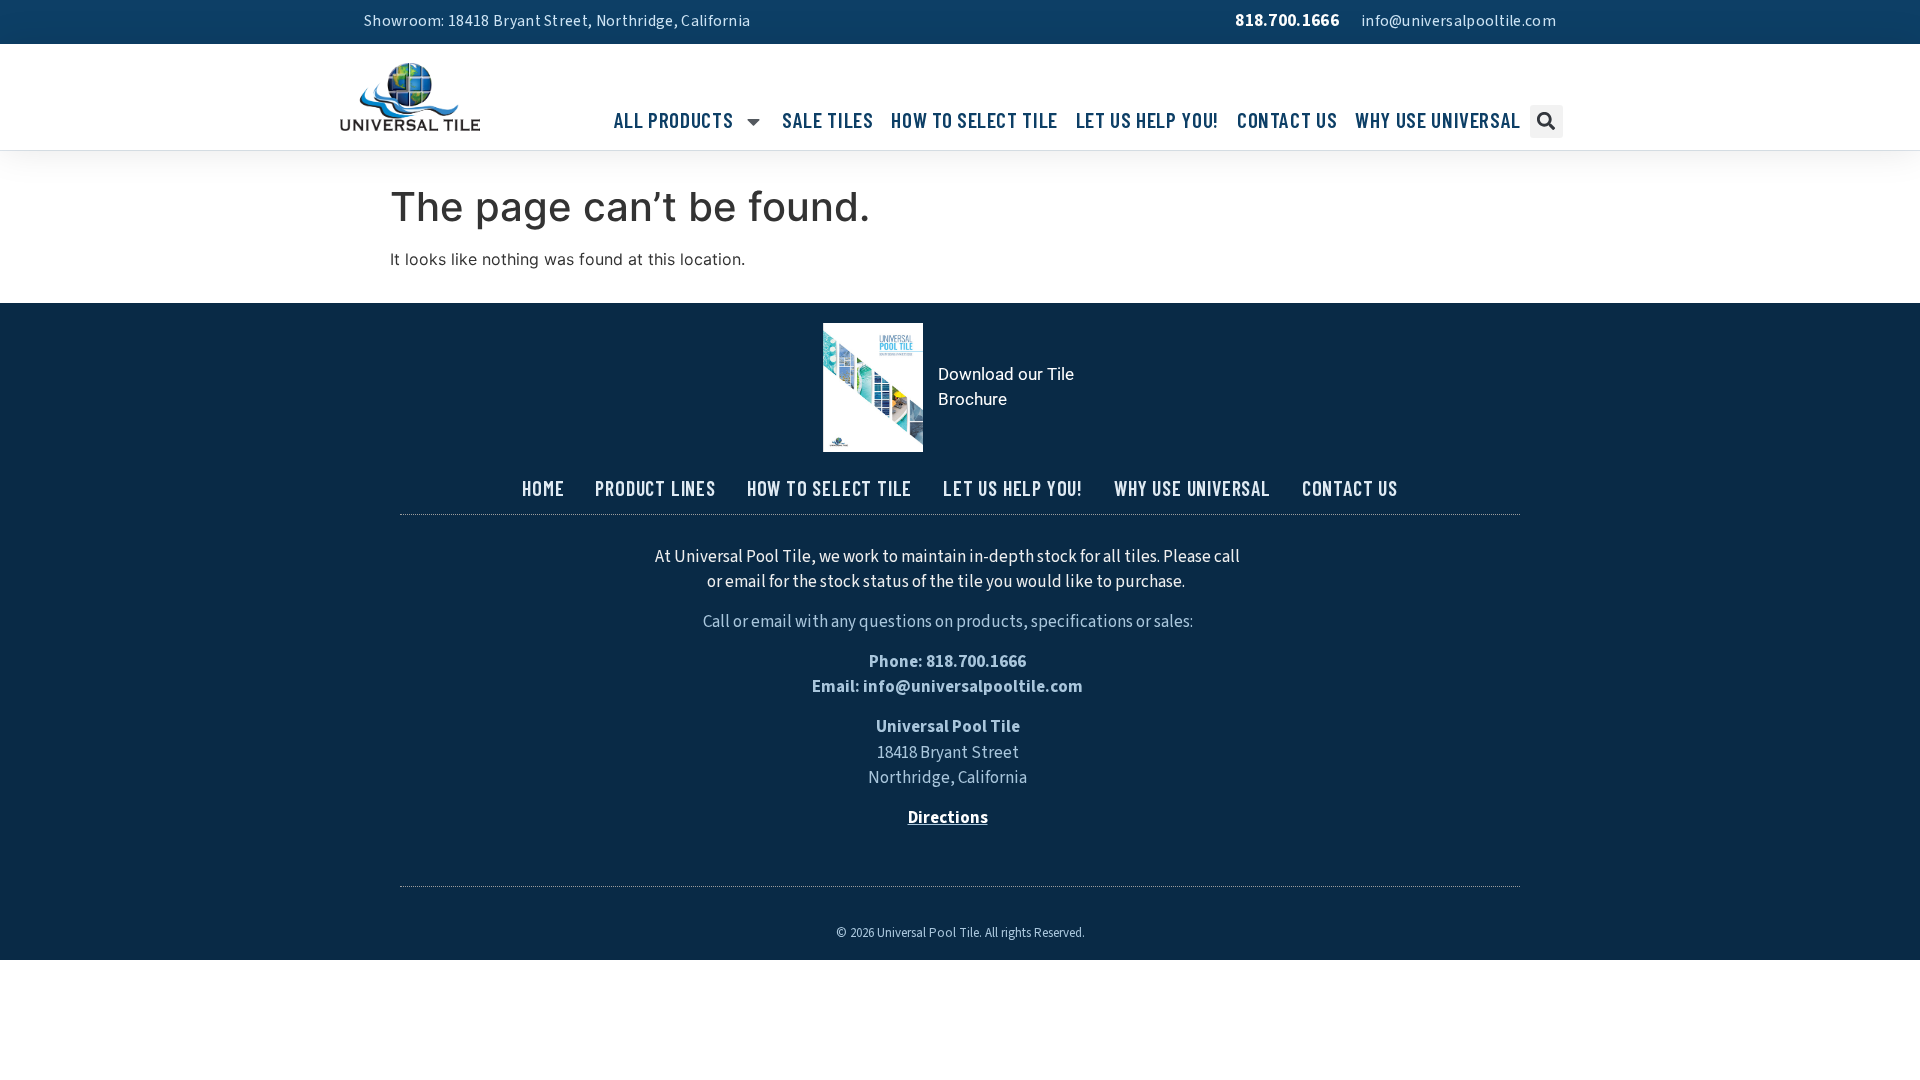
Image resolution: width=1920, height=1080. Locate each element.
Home (543, 488)
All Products (674, 120)
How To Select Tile (974, 120)
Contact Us (1287, 120)
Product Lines (655, 488)
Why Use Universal (1438, 120)
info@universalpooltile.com (1458, 21)
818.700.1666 (1287, 21)
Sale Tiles (827, 120)
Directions (948, 818)
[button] (1546, 121)
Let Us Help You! (1147, 120)
